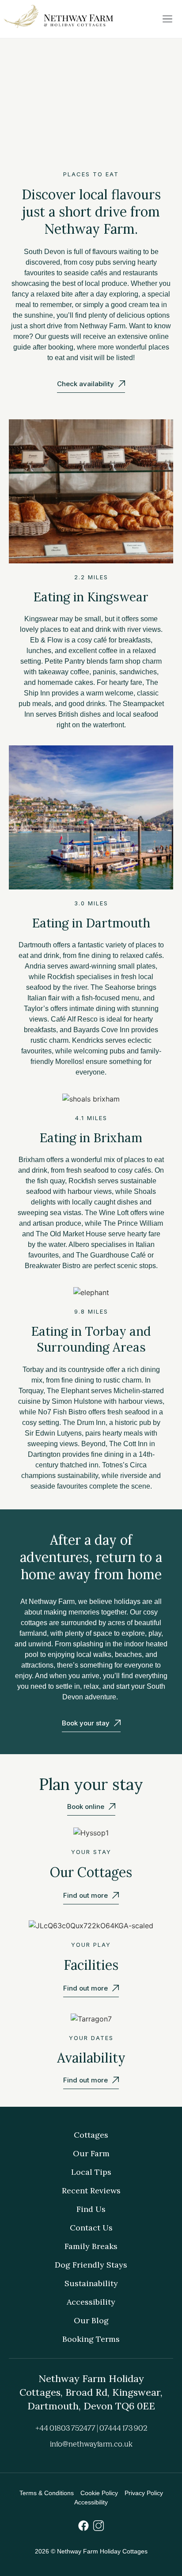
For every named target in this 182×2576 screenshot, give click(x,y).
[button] (168, 19)
